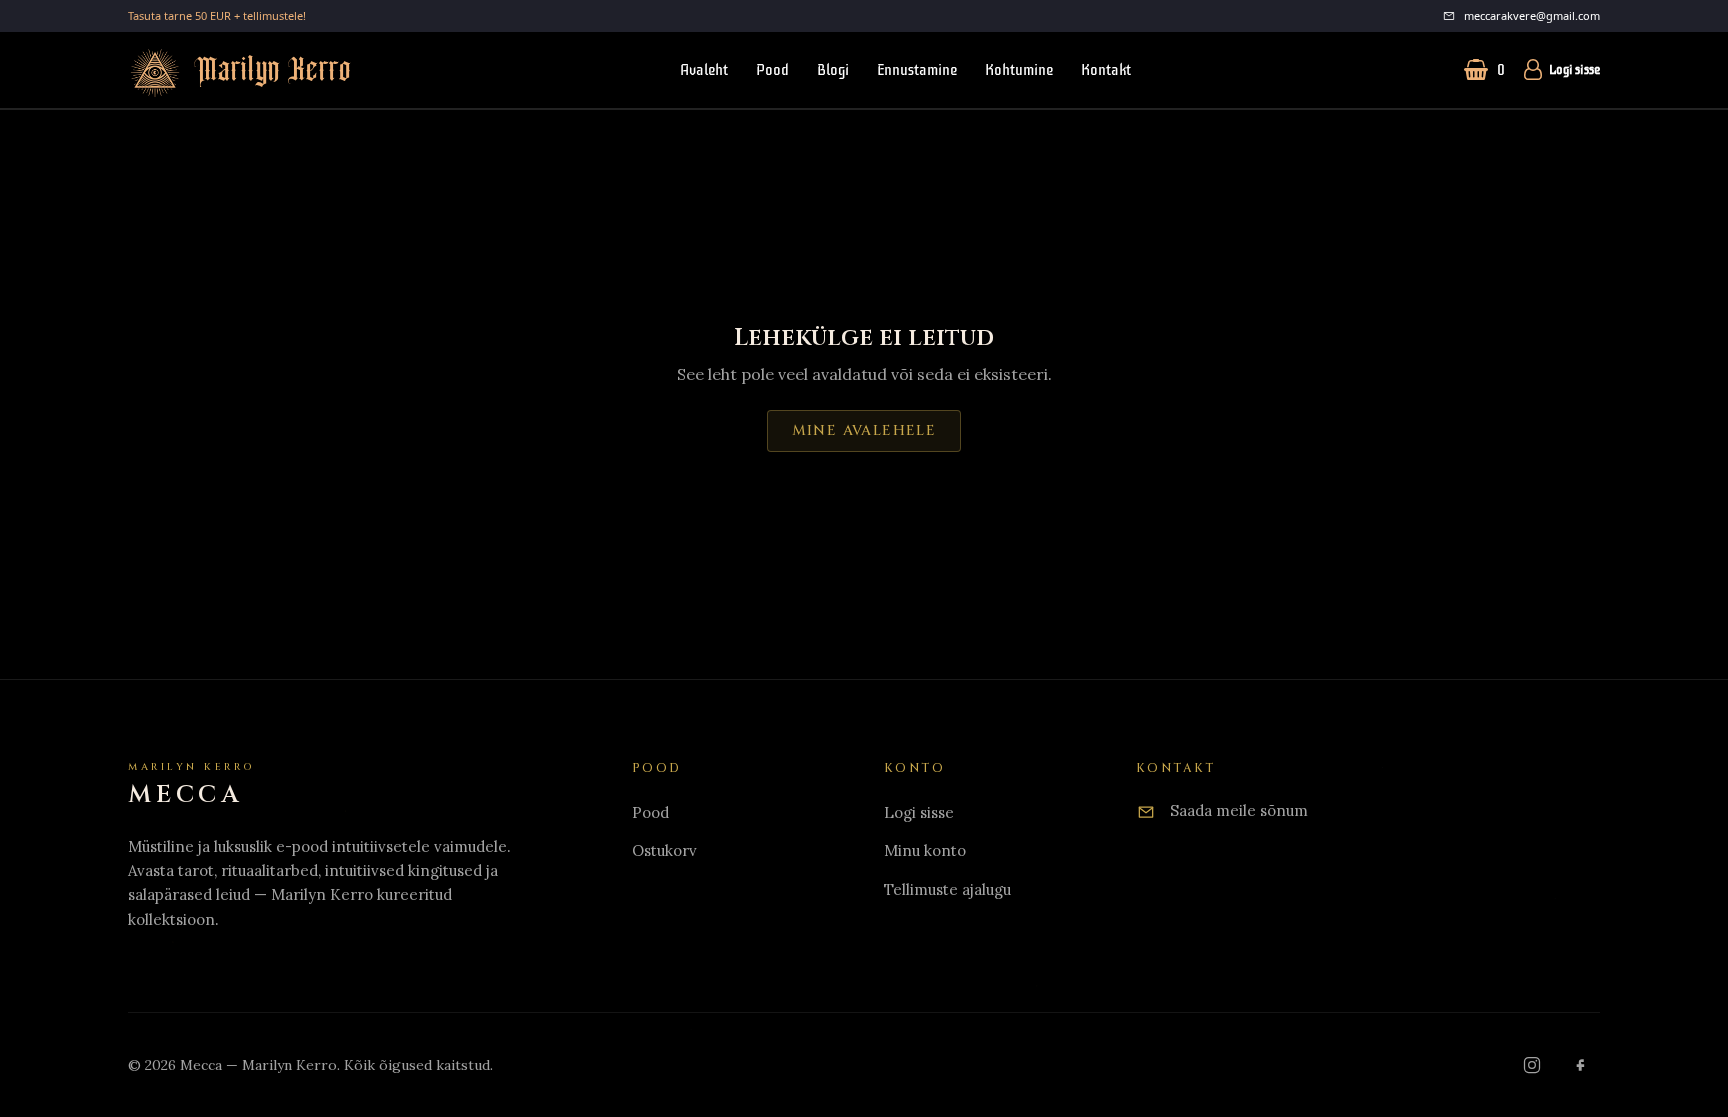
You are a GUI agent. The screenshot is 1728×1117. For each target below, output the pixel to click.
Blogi (833, 70)
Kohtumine (1019, 70)
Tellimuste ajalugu (947, 889)
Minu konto (925, 850)
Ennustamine (917, 70)
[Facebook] (1580, 1065)
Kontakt (1106, 70)
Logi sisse (1574, 70)
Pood (772, 70)
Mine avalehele (864, 430)
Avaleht (704, 70)
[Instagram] (1532, 1065)
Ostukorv (664, 850)
